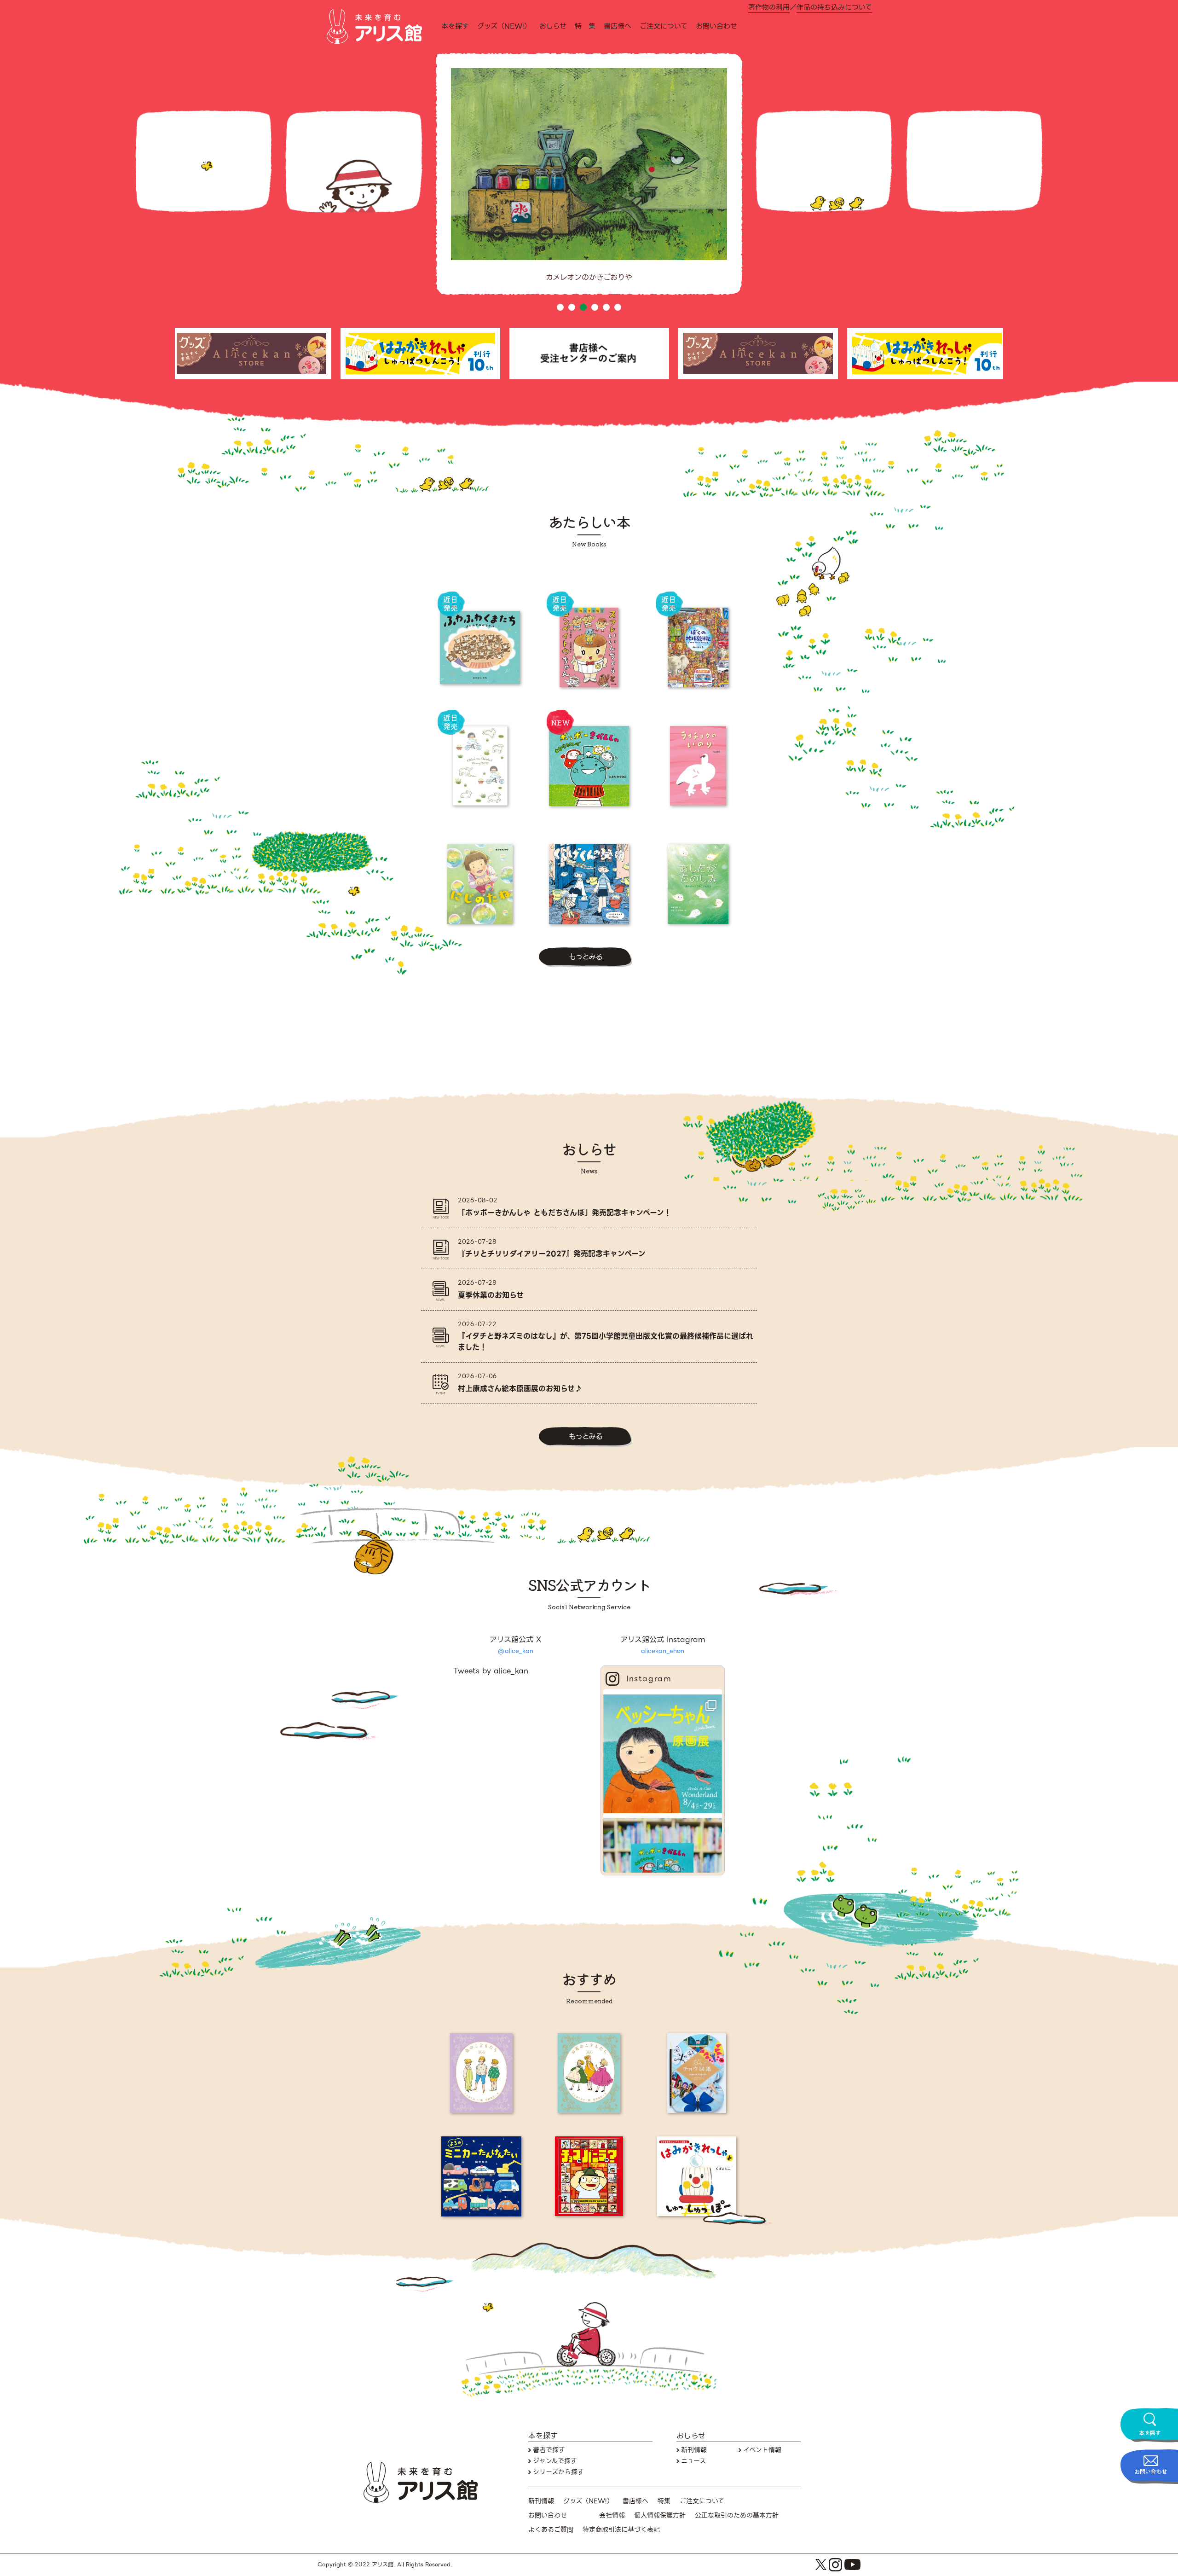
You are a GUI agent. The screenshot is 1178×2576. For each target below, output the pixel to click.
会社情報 (612, 2515)
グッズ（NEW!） (504, 26)
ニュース (693, 2461)
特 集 (585, 26)
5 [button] (606, 307)
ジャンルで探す (555, 2461)
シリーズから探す (558, 2472)
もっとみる (586, 957)
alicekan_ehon (663, 1651)
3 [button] (583, 307)
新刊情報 (694, 2450)
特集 (664, 2501)
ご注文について (664, 26)
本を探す (455, 26)
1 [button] (560, 307)
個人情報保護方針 (660, 2515)
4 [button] (595, 307)
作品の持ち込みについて (834, 8)
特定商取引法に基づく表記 (621, 2530)
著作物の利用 (769, 8)
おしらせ (553, 26)
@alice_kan (516, 1651)
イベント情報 (762, 2450)
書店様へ (618, 26)
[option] (589, 181)
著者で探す (549, 2450)
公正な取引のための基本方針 (737, 2515)
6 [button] (618, 307)
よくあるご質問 (551, 2530)
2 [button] (572, 307)
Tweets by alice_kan (491, 1671)
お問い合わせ (716, 26)
